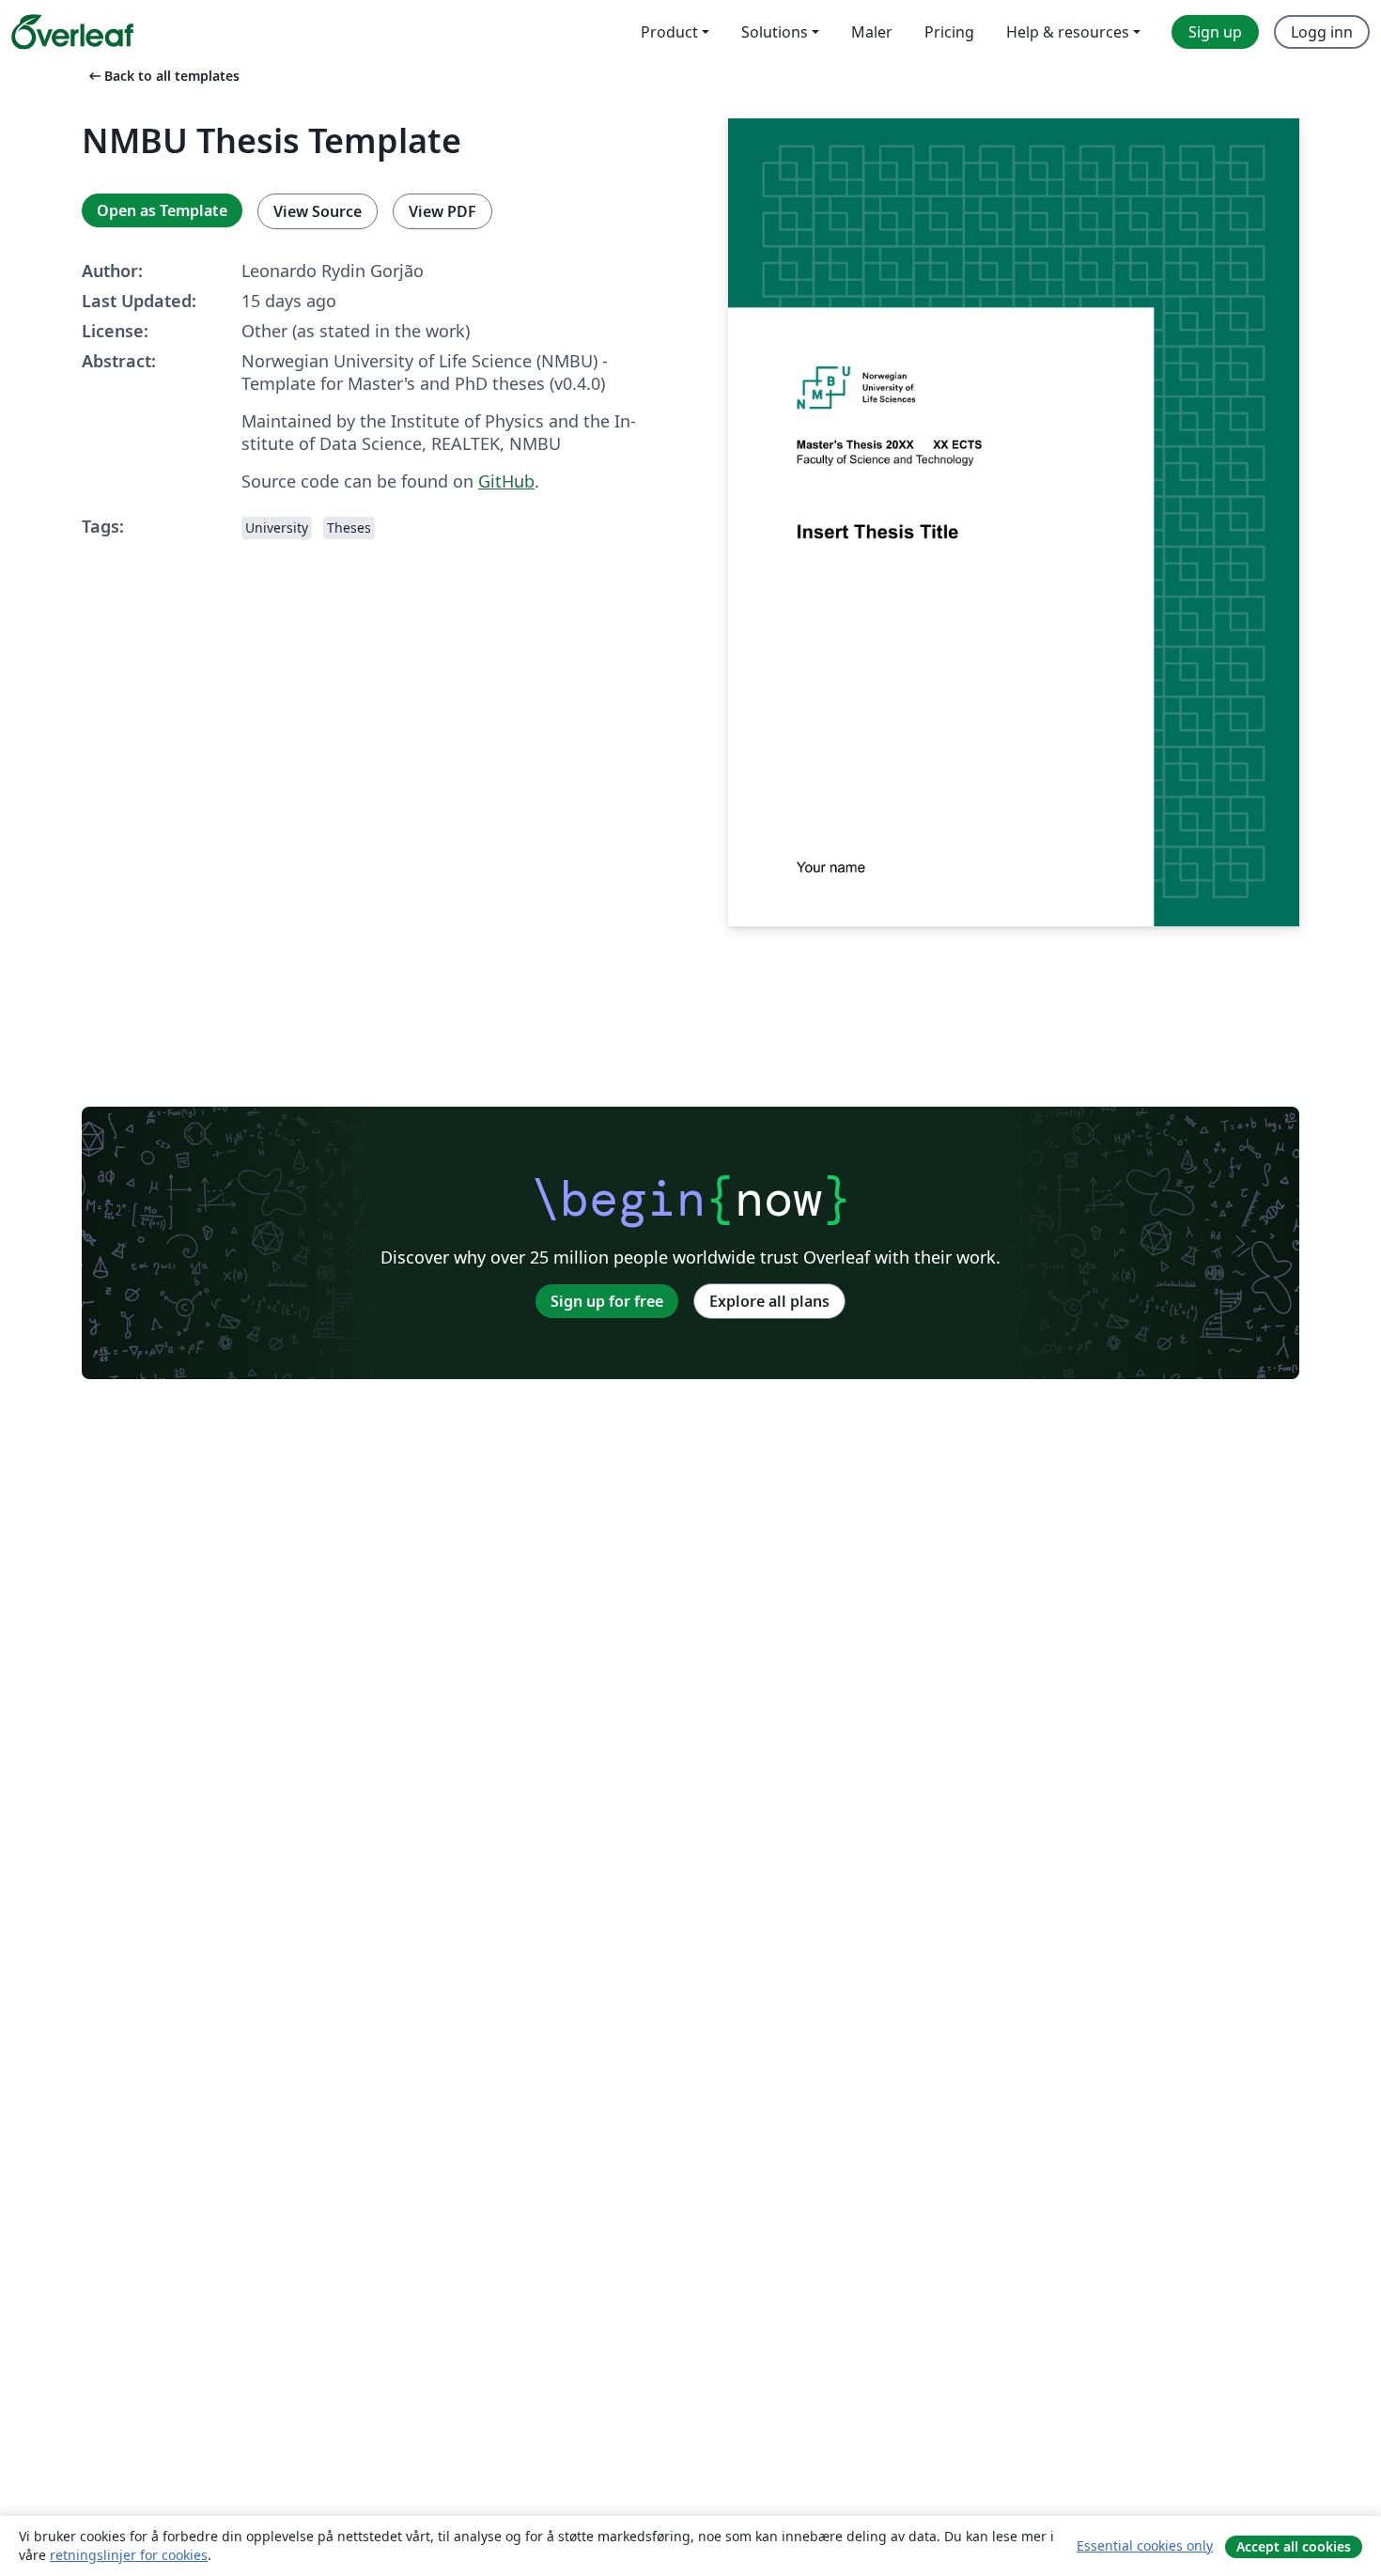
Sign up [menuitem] (1215, 32)
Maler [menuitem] (872, 32)
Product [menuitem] (669, 32)
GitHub (506, 481)
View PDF (442, 211)
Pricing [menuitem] (949, 32)
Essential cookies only (1145, 2545)
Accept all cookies (1294, 2546)
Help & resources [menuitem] (1068, 32)
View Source (318, 211)
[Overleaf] (72, 32)
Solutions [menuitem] (775, 32)
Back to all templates (163, 76)
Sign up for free (607, 1301)
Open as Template (162, 210)
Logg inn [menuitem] (1322, 32)
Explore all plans (769, 1301)
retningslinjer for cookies (129, 2555)
